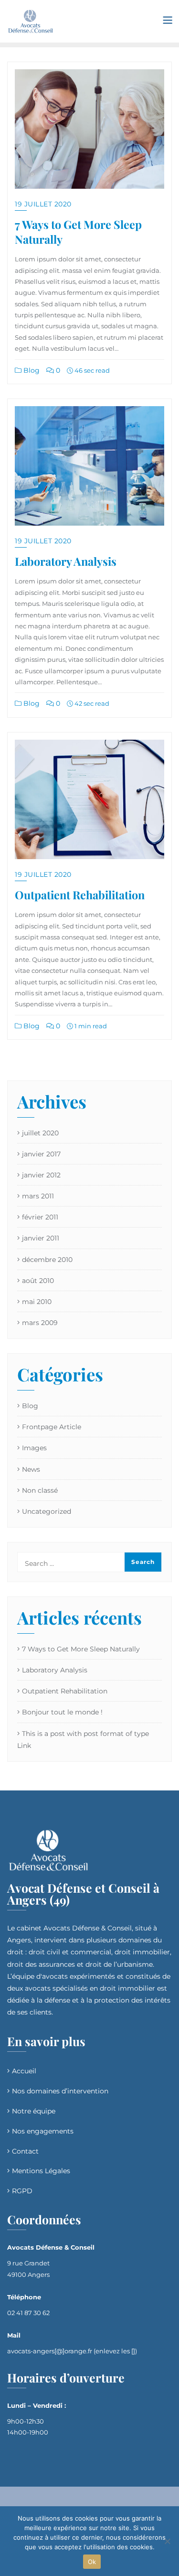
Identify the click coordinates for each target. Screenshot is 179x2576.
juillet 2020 (40, 1133)
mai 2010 (37, 1302)
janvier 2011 (41, 1238)
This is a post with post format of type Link (83, 1740)
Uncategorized (47, 1511)
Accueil (24, 2071)
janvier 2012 (41, 1175)
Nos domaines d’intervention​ (60, 2091)
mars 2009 (40, 1323)
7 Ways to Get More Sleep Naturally (78, 232)
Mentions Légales (41, 2171)
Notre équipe (34, 2111)
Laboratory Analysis (66, 561)
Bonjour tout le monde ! (62, 1712)
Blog (31, 370)
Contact (25, 2151)
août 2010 (38, 1281)
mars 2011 (38, 1196)
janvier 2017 (41, 1154)
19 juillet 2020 (43, 204)
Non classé (40, 1490)
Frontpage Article (52, 1427)
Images (34, 1448)
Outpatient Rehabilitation (80, 895)
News (31, 1469)
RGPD (22, 2191)
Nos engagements (43, 2131)
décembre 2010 (47, 1260)
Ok (92, 2562)
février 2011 (40, 1217)
